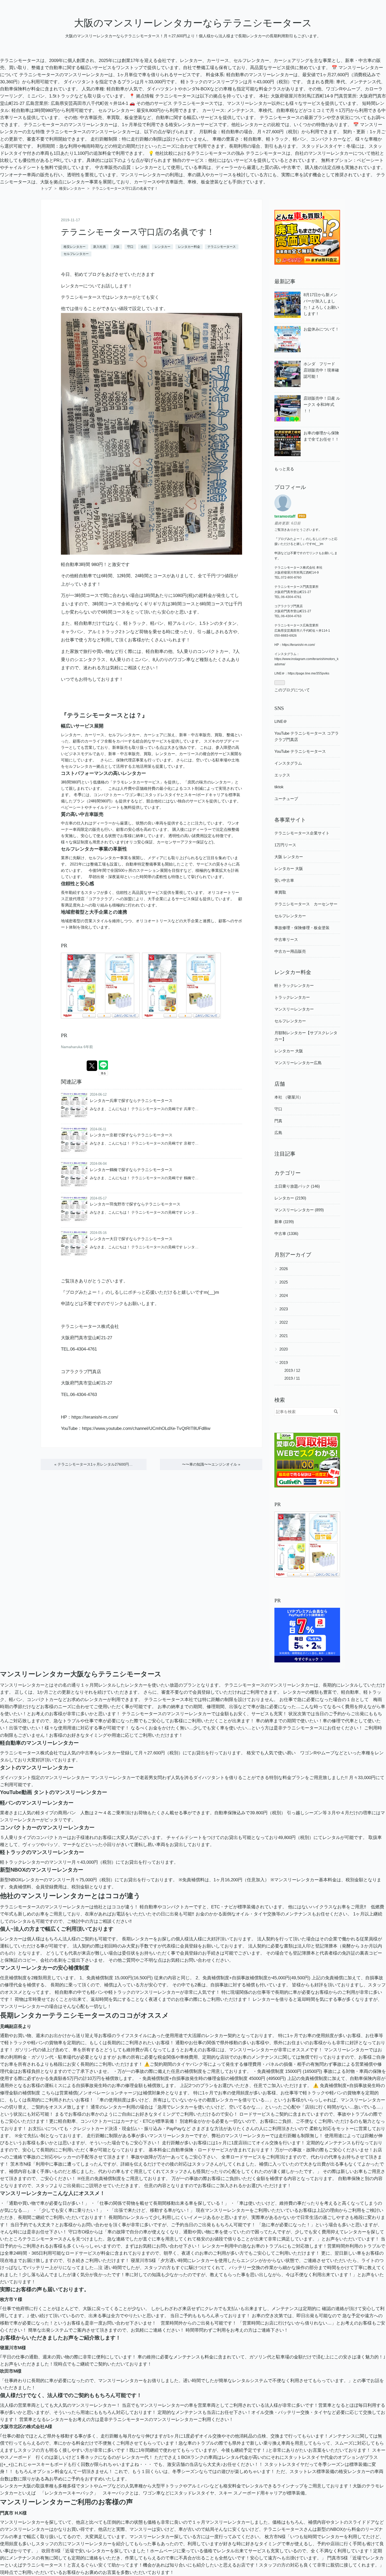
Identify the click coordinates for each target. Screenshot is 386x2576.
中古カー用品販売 (290, 951)
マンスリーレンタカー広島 (298, 1063)
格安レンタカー (75, 247)
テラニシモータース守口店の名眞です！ (138, 232)
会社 (144, 247)
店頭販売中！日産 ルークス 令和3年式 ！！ (322, 405)
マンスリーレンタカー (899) (299, 1210)
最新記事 (285, 281)
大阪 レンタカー (289, 857)
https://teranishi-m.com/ (95, 1417)
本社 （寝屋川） (289, 1097)
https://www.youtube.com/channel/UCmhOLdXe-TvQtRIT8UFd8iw (146, 1428)
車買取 (280, 892)
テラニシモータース (222, 247)
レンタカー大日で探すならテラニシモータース (131, 1239)
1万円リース (285, 845)
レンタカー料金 (189, 247)
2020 (284, 1349)
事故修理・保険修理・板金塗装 (302, 928)
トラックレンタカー (292, 997)
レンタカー (163, 247)
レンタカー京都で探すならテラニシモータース (131, 1135)
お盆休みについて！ (321, 329)
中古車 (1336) (286, 1233)
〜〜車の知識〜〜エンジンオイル (211, 1464)
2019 (284, 1362)
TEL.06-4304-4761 (79, 1349)
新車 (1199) (284, 1222)
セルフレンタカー (76, 254)
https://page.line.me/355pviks (309, 673)
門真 (278, 1121)
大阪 (116, 247)
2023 (284, 1309)
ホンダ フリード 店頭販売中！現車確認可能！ (321, 370)
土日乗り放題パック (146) (297, 1186)
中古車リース (286, 939)
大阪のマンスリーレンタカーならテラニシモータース (193, 23)
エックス (282, 775)
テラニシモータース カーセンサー (306, 904)
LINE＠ (281, 721)
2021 (284, 1336)
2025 (284, 1282)
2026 (284, 1269)
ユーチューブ (286, 799)
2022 (284, 1322)
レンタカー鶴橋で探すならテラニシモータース (131, 1170)
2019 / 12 (292, 1370)
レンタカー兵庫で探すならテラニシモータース (131, 1101)
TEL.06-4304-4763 (79, 1395)
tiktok (279, 787)
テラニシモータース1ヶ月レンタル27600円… (93, 1464)
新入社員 (100, 247)
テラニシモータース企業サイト (302, 833)
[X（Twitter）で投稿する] (92, 1066)
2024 (284, 1295)
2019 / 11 (292, 1378)
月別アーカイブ (293, 1255)
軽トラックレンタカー (294, 985)
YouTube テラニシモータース (300, 751)
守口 (130, 247)
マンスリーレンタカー (294, 1009)
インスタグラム (288, 763)
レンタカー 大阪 (289, 869)
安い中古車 (284, 880)
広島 (278, 1133)
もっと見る (284, 469)
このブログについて (292, 690)
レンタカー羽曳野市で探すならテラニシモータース (135, 1204)
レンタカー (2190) (290, 1198)
